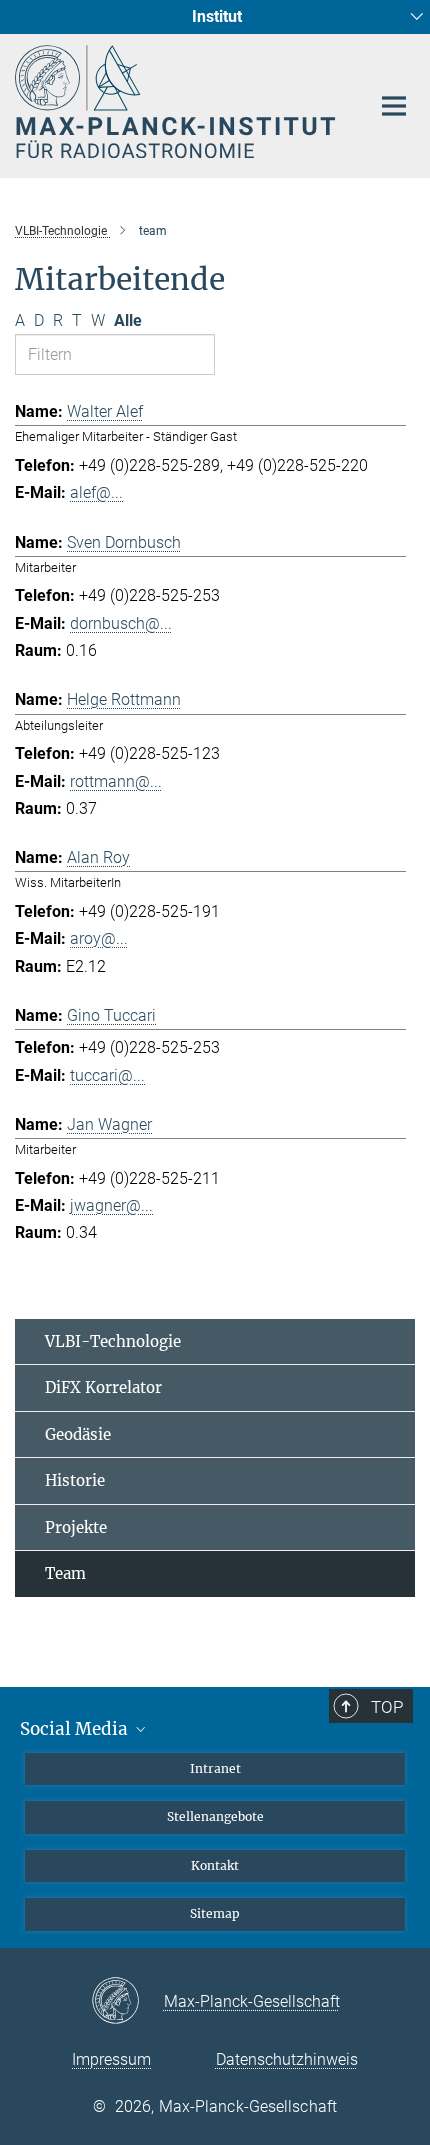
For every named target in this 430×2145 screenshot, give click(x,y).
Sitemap (215, 1913)
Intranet (215, 1768)
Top (387, 1707)
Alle (128, 320)
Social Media (76, 1729)
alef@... (96, 492)
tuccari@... (107, 1075)
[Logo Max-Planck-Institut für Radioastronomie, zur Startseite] (177, 101)
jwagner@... (111, 1205)
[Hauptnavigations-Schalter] (394, 106)
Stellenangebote (215, 1816)
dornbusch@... (121, 623)
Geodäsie (78, 1434)
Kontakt (215, 1865)
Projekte (76, 1527)
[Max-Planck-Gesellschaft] (127, 2002)
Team (65, 1573)
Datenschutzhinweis (287, 2059)
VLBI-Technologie (113, 1341)
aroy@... (99, 938)
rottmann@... (116, 781)
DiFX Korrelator (103, 1387)
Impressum (111, 2059)
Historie (75, 1480)
